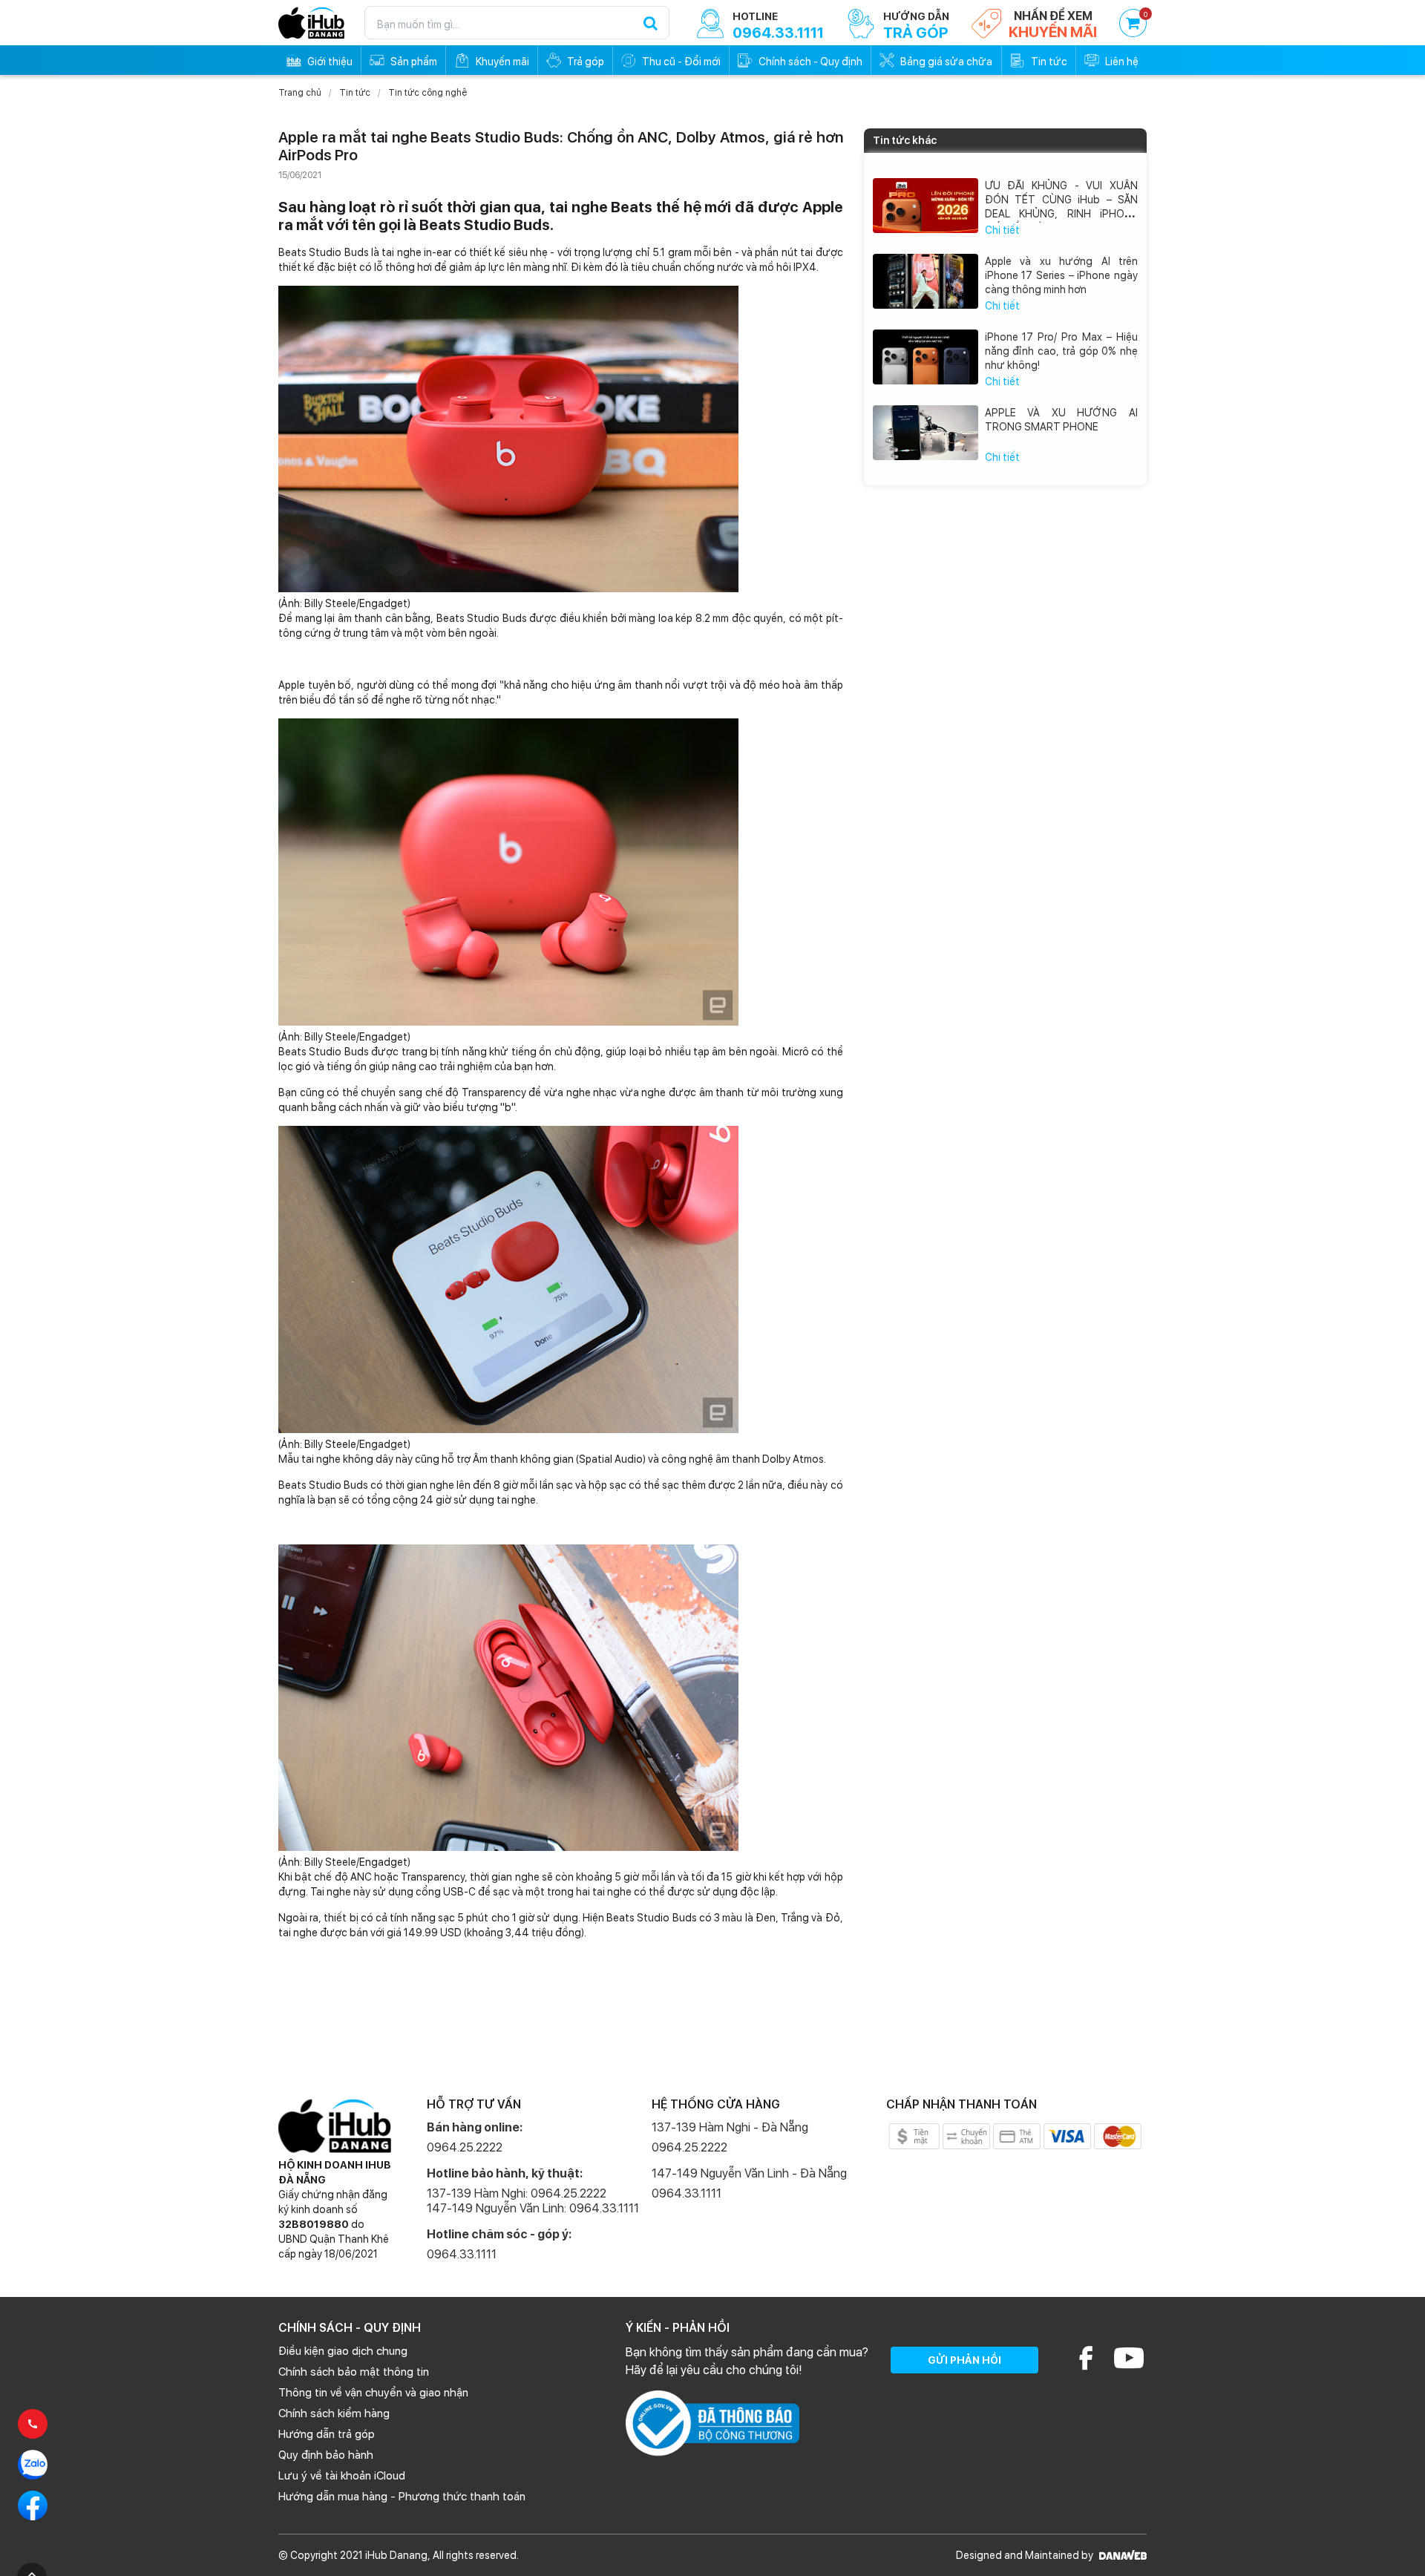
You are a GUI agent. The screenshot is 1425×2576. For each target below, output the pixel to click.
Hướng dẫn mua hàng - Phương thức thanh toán (402, 2497)
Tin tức (355, 93)
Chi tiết (1002, 230)
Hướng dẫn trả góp (327, 2434)
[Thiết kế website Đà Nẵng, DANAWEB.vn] (1121, 2555)
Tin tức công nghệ (427, 93)
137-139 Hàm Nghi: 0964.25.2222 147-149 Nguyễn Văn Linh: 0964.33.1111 (533, 2201)
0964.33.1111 (462, 2254)
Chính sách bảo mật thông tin (354, 2372)
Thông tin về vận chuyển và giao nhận (373, 2393)
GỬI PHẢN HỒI (964, 2360)
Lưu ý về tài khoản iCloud (342, 2476)
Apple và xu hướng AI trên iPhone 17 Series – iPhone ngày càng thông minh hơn (1062, 275)
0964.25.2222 (465, 2147)
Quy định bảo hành (326, 2455)
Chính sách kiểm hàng (334, 2413)
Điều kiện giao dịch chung (343, 2351)
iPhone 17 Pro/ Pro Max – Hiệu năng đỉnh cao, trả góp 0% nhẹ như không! (1062, 351)
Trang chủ (300, 93)
